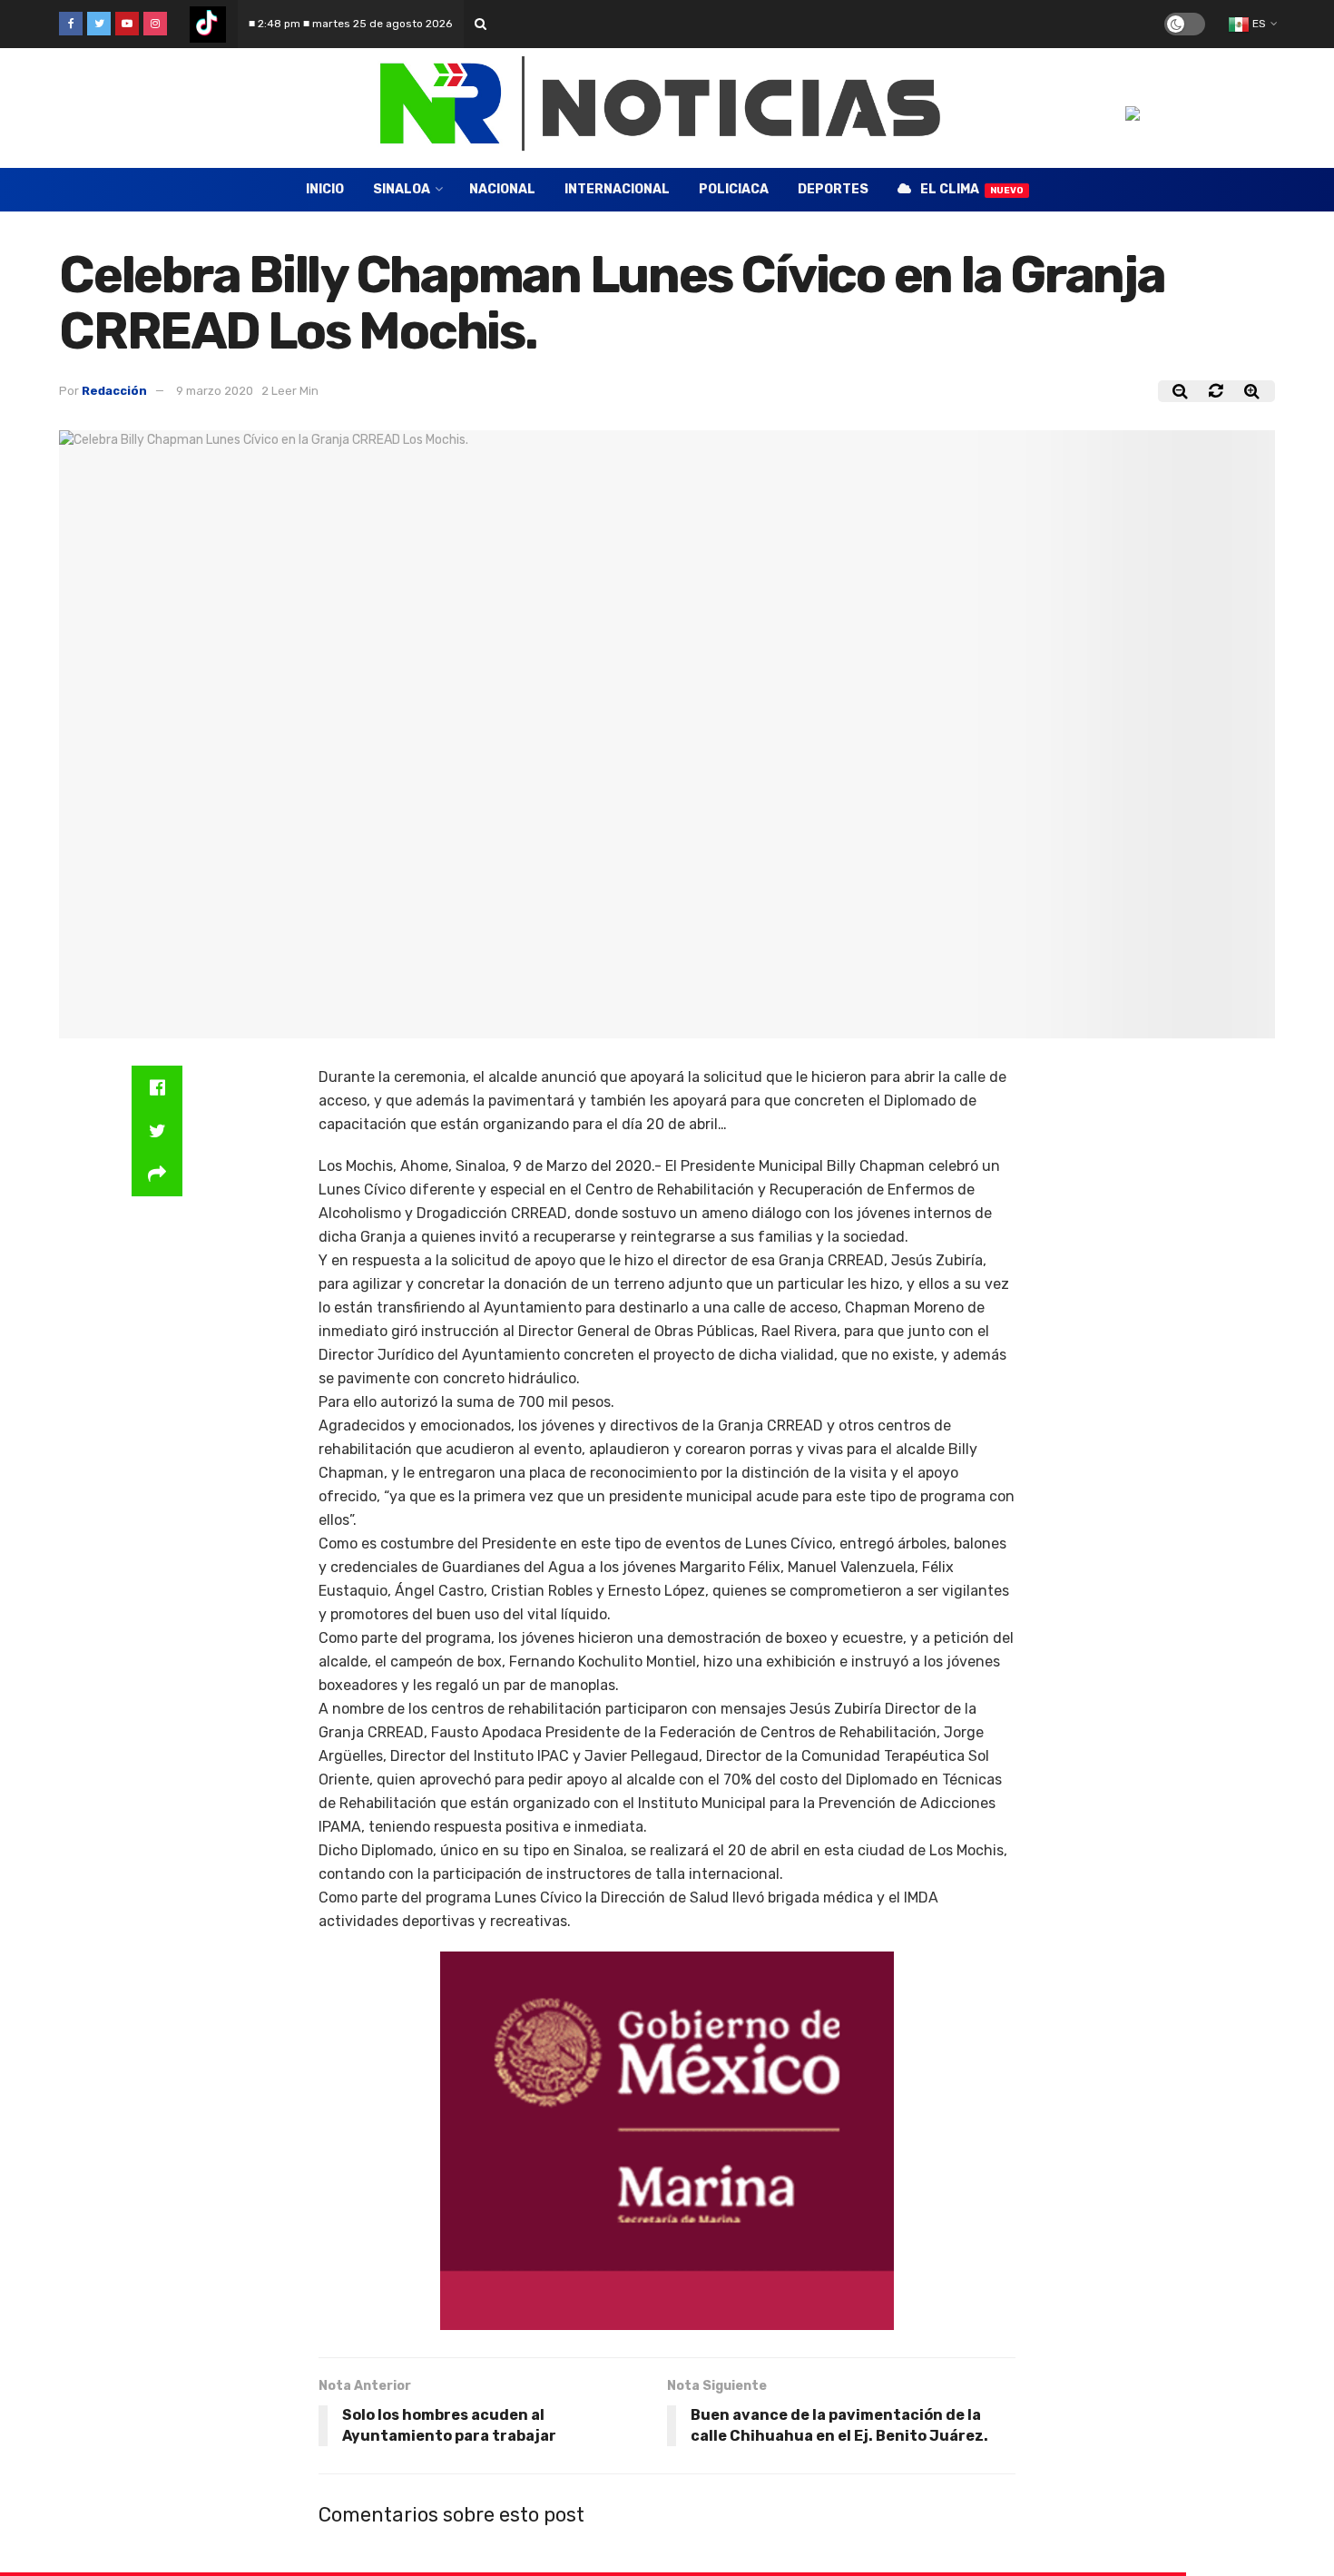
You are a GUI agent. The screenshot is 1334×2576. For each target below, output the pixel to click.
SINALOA (402, 189)
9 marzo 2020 (215, 391)
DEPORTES (833, 189)
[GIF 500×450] (667, 2140)
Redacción (114, 391)
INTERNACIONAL (617, 189)
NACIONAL (502, 189)
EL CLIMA (972, 189)
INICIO (325, 189)
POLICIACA (734, 189)
